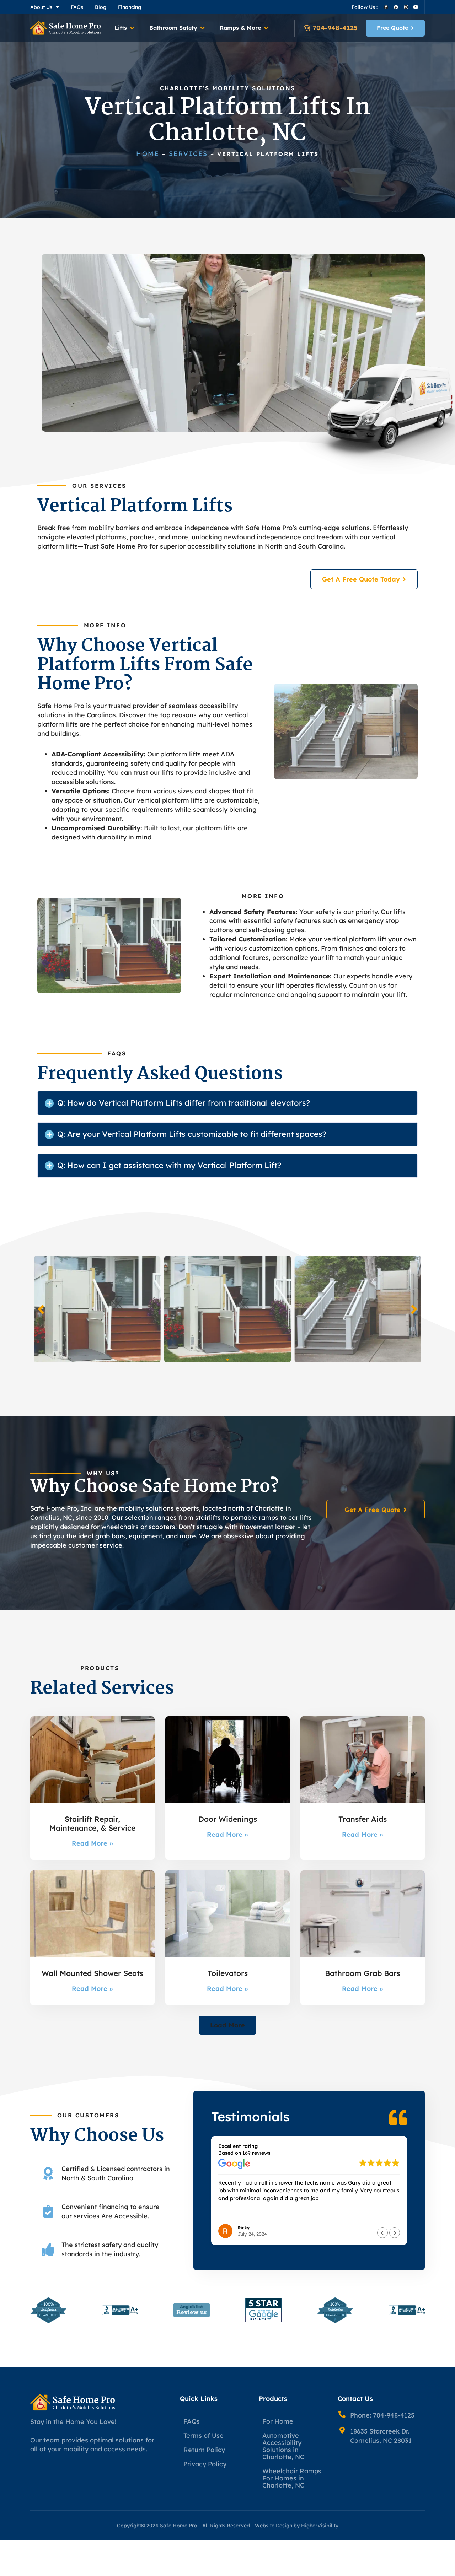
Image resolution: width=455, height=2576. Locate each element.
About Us (41, 7)
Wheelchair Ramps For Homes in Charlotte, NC (292, 2478)
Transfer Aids (363, 1819)
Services (188, 154)
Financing (130, 7)
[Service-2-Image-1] (228, 1309)
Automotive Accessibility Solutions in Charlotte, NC (283, 2446)
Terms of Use (204, 2435)
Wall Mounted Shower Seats (92, 1973)
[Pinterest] (396, 7)
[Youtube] (416, 7)
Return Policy (204, 2450)
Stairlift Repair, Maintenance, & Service (92, 1823)
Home (148, 154)
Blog (101, 7)
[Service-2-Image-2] (358, 1309)
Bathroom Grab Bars (363, 1973)
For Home (278, 2421)
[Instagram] (406, 7)
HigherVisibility (320, 2526)
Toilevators (228, 1973)
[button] (125, 28)
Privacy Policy (205, 2464)
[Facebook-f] (386, 7)
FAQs (77, 7)
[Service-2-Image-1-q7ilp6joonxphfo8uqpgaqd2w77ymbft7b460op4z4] (97, 1309)
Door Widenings (228, 1819)
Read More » (92, 1843)
